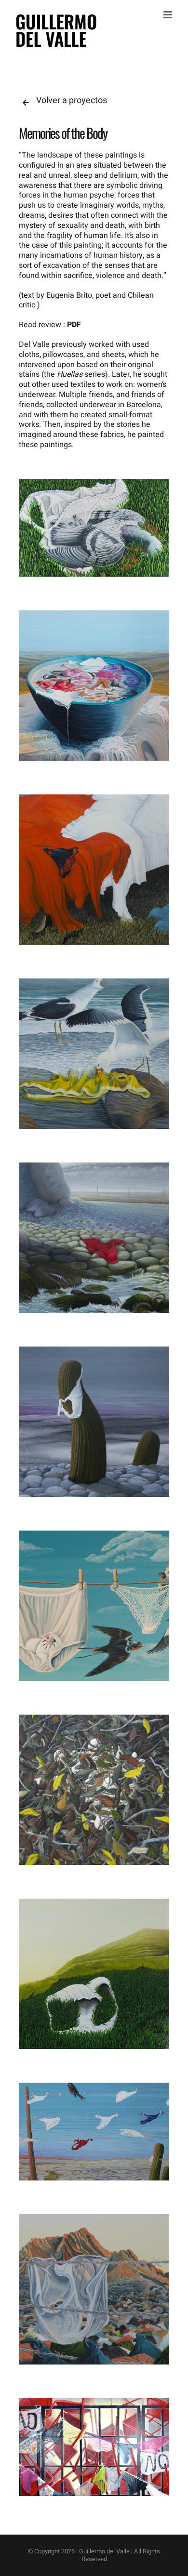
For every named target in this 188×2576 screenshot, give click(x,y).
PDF (74, 325)
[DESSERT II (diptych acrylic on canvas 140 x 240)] (94, 2132)
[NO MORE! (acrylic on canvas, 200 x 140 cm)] (94, 2447)
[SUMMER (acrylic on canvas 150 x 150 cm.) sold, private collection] (94, 1974)
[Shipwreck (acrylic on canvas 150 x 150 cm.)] (94, 1054)
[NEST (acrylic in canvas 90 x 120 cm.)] (94, 1606)
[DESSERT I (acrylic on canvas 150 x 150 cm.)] (94, 686)
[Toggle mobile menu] (168, 15)
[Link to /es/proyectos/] (26, 103)
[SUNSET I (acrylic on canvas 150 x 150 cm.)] (94, 1238)
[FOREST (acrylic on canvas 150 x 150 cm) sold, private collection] (94, 1790)
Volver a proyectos (72, 100)
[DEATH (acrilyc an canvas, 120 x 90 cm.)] (94, 528)
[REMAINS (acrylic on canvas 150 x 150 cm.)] (94, 2289)
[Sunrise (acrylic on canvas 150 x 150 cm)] (94, 870)
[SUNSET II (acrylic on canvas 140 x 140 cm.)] (94, 1422)
